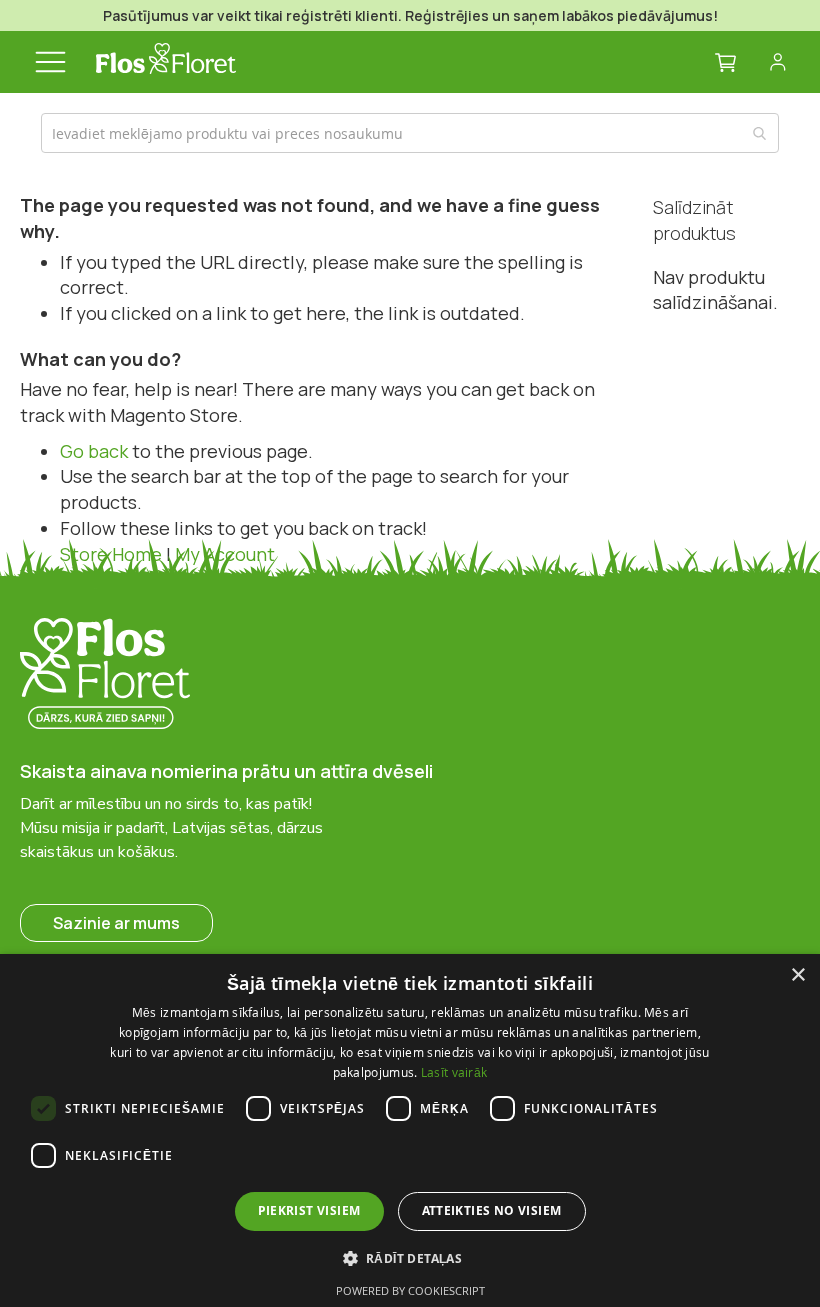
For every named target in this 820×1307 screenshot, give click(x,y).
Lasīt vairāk (454, 1072)
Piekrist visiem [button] (309, 1210)
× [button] (797, 975)
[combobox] (410, 133)
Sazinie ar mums (116, 923)
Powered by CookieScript (410, 1290)
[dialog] (410, 1130)
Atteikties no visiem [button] (492, 1210)
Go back (94, 451)
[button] (410, 1257)
